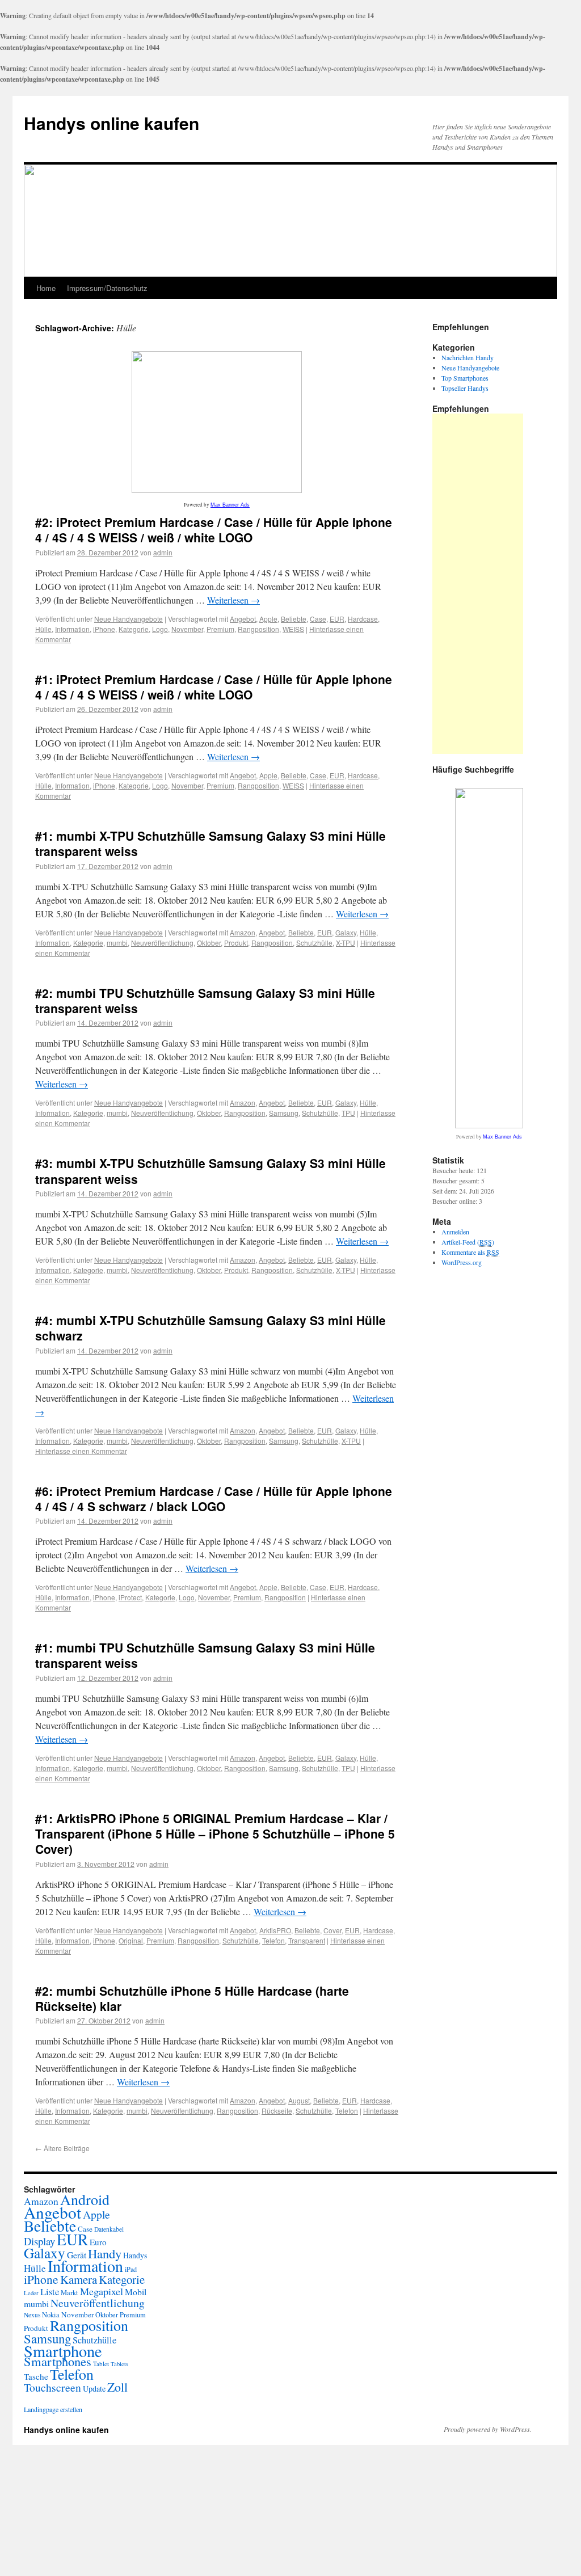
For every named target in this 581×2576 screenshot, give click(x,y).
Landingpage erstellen (53, 2409)
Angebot (243, 619)
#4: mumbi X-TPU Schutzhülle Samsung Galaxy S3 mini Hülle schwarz (210, 1328)
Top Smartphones (465, 378)
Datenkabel (109, 2229)
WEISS (293, 629)
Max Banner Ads (230, 505)
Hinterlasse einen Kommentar (81, 1451)
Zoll (117, 2387)
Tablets (119, 2364)
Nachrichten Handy (468, 357)
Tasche (36, 2376)
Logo (160, 629)
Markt (70, 2293)
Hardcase (363, 619)
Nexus (32, 2315)
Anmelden (455, 1232)
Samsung (284, 1113)
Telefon (273, 1940)
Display (39, 2241)
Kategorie (134, 629)
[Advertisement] (478, 584)
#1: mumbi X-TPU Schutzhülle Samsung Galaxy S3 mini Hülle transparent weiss (210, 843)
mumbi (117, 943)
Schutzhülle (314, 943)
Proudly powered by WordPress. (488, 2429)
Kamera (79, 2279)
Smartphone (63, 2351)
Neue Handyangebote (129, 619)
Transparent (307, 1940)
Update (94, 2389)
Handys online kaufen (111, 123)
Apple (268, 619)
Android (85, 2199)
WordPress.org (462, 1262)
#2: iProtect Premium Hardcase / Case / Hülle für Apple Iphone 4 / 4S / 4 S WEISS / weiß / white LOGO (214, 530)
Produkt (236, 943)
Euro (98, 2242)
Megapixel (102, 2291)
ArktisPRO (275, 1930)
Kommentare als (470, 1252)
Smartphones (58, 2361)
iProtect (130, 1597)
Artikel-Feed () (468, 1242)
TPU (348, 1113)
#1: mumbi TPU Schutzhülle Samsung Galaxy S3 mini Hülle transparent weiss (205, 1655)
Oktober (209, 943)
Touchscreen (52, 2387)
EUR (337, 619)
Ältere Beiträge (62, 2148)
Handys (135, 2255)
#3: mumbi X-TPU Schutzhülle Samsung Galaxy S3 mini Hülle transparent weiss (210, 1171)
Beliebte (294, 619)
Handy (105, 2253)
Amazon (243, 932)
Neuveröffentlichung (162, 943)
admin (163, 552)
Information (72, 629)
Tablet (101, 2364)
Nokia (51, 2315)
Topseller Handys (465, 388)
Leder (31, 2293)
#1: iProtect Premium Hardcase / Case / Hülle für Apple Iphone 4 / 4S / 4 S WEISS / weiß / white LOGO (214, 687)
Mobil (136, 2292)
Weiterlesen (233, 600)
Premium (220, 629)
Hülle (43, 629)
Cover (332, 1930)
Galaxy (346, 932)
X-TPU (346, 943)
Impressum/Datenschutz (107, 288)
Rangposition (258, 629)
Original (131, 1940)
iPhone (104, 629)
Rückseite (277, 2111)
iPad (131, 2269)
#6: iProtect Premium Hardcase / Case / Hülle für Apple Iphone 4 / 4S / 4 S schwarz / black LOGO (214, 1498)
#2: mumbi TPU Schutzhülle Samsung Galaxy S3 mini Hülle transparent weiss (205, 1000)
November (187, 629)
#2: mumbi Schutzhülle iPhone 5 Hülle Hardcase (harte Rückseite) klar (192, 1998)
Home (46, 288)
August (299, 2100)
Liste (50, 2292)
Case (318, 619)
